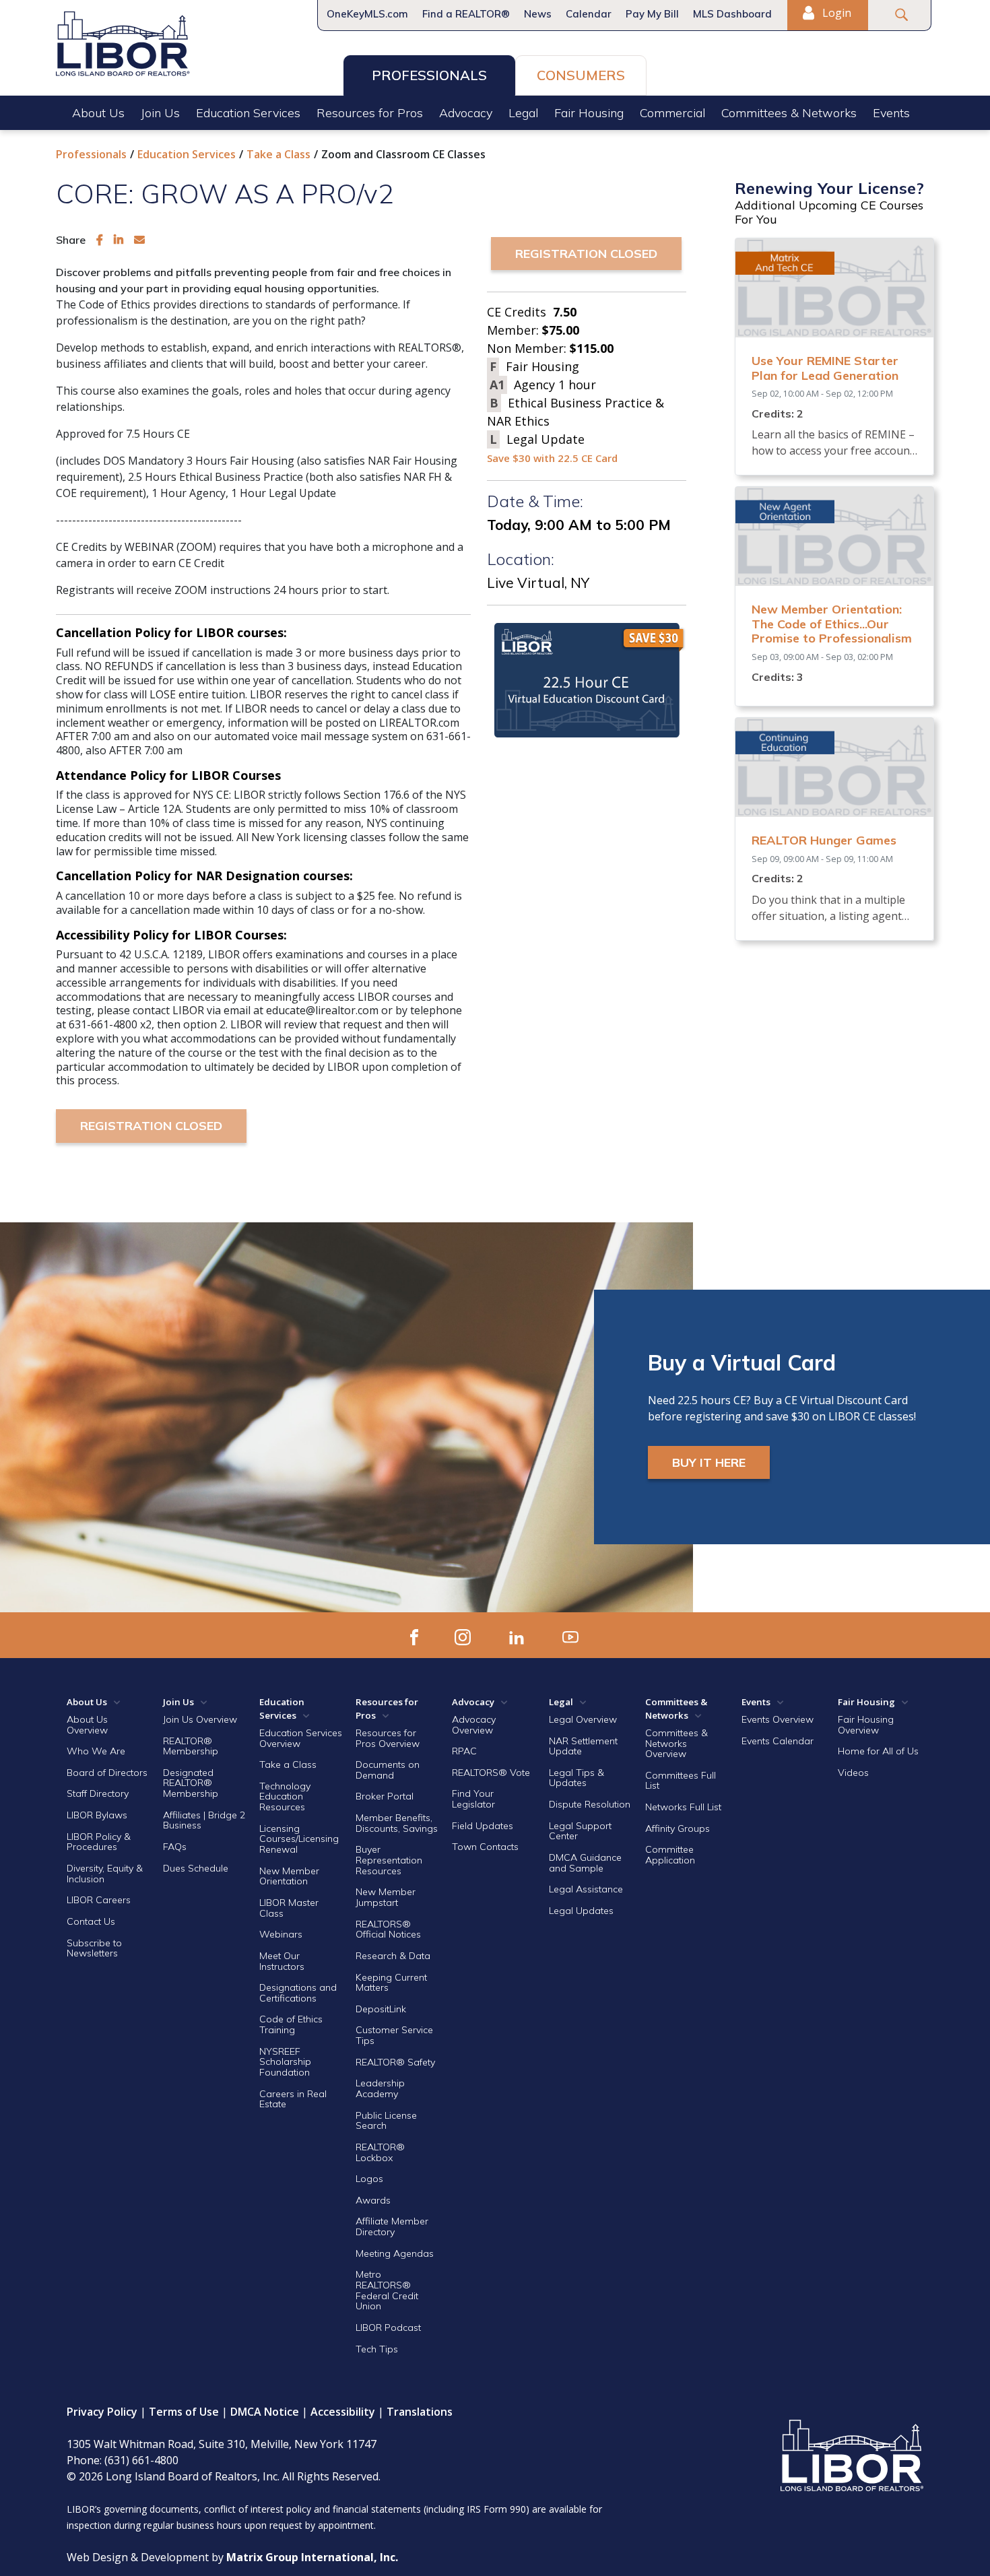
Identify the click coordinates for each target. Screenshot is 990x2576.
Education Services (248, 113)
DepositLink (381, 2009)
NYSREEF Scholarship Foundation (285, 2062)
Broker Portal (386, 1796)
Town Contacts (485, 1847)
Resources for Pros (370, 113)
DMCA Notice (265, 2412)
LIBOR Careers (99, 1900)
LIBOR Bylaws (97, 1815)
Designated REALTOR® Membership (191, 1783)
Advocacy (466, 113)
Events (891, 113)
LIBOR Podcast (388, 2327)
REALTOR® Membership (191, 1746)
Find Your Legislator (473, 1799)
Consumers (581, 75)
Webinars (281, 1934)
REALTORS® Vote (491, 1773)
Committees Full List (681, 1781)
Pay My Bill (652, 14)
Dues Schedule (196, 1868)
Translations (420, 2412)
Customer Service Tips (394, 2035)
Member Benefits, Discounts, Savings (397, 1823)
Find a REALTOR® (466, 14)
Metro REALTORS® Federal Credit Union (387, 2290)
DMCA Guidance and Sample (585, 1863)
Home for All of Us (878, 1751)
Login (835, 13)
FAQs (175, 1847)
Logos (369, 2179)
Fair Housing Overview (866, 1725)
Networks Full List (683, 1807)
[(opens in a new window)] (100, 240)
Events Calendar (778, 1741)
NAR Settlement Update (583, 1746)
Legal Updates (581, 1911)
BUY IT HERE (709, 1462)
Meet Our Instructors (282, 1961)
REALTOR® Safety (395, 2062)
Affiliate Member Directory (392, 2226)
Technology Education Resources (285, 1796)
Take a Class (278, 154)
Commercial (672, 113)
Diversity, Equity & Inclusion (105, 1874)
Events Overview (778, 1719)
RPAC (464, 1751)
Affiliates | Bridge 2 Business (204, 1820)
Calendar (589, 14)
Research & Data (393, 1956)
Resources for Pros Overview (388, 1738)
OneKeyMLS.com (367, 14)
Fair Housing (589, 113)
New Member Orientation (289, 1876)
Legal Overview (583, 1719)
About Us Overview (87, 1725)
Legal (523, 113)
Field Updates (483, 1826)
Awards (373, 2200)
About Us (98, 113)
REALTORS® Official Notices (388, 1929)
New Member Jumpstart (386, 1897)
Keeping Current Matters (391, 1983)
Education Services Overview (301, 1738)
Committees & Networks (789, 113)
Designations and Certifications (298, 1993)
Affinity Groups (678, 1828)
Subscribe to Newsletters (94, 1948)
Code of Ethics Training (291, 2024)
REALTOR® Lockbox (380, 2152)
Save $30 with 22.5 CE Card (552, 458)
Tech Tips (377, 2349)
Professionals (429, 75)
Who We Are (96, 1751)
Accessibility (343, 2412)
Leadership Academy (380, 2088)
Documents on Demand (388, 1770)
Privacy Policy (102, 2412)
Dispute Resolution (590, 1804)
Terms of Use (184, 2412)
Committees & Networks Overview (676, 1743)
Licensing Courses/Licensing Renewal (299, 1839)
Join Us (160, 113)
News (538, 14)
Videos (853, 1773)
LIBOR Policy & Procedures (99, 1842)
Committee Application (670, 1855)
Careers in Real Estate (293, 2099)
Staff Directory (98, 1793)
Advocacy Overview (474, 1725)
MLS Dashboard (732, 14)
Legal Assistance (587, 1889)
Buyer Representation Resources (389, 1860)
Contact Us (91, 1921)
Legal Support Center (580, 1831)
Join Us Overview (200, 1719)
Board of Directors (107, 1773)
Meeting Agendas (395, 2253)
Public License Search (386, 2121)
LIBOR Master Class (289, 1908)
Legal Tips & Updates (576, 1778)
